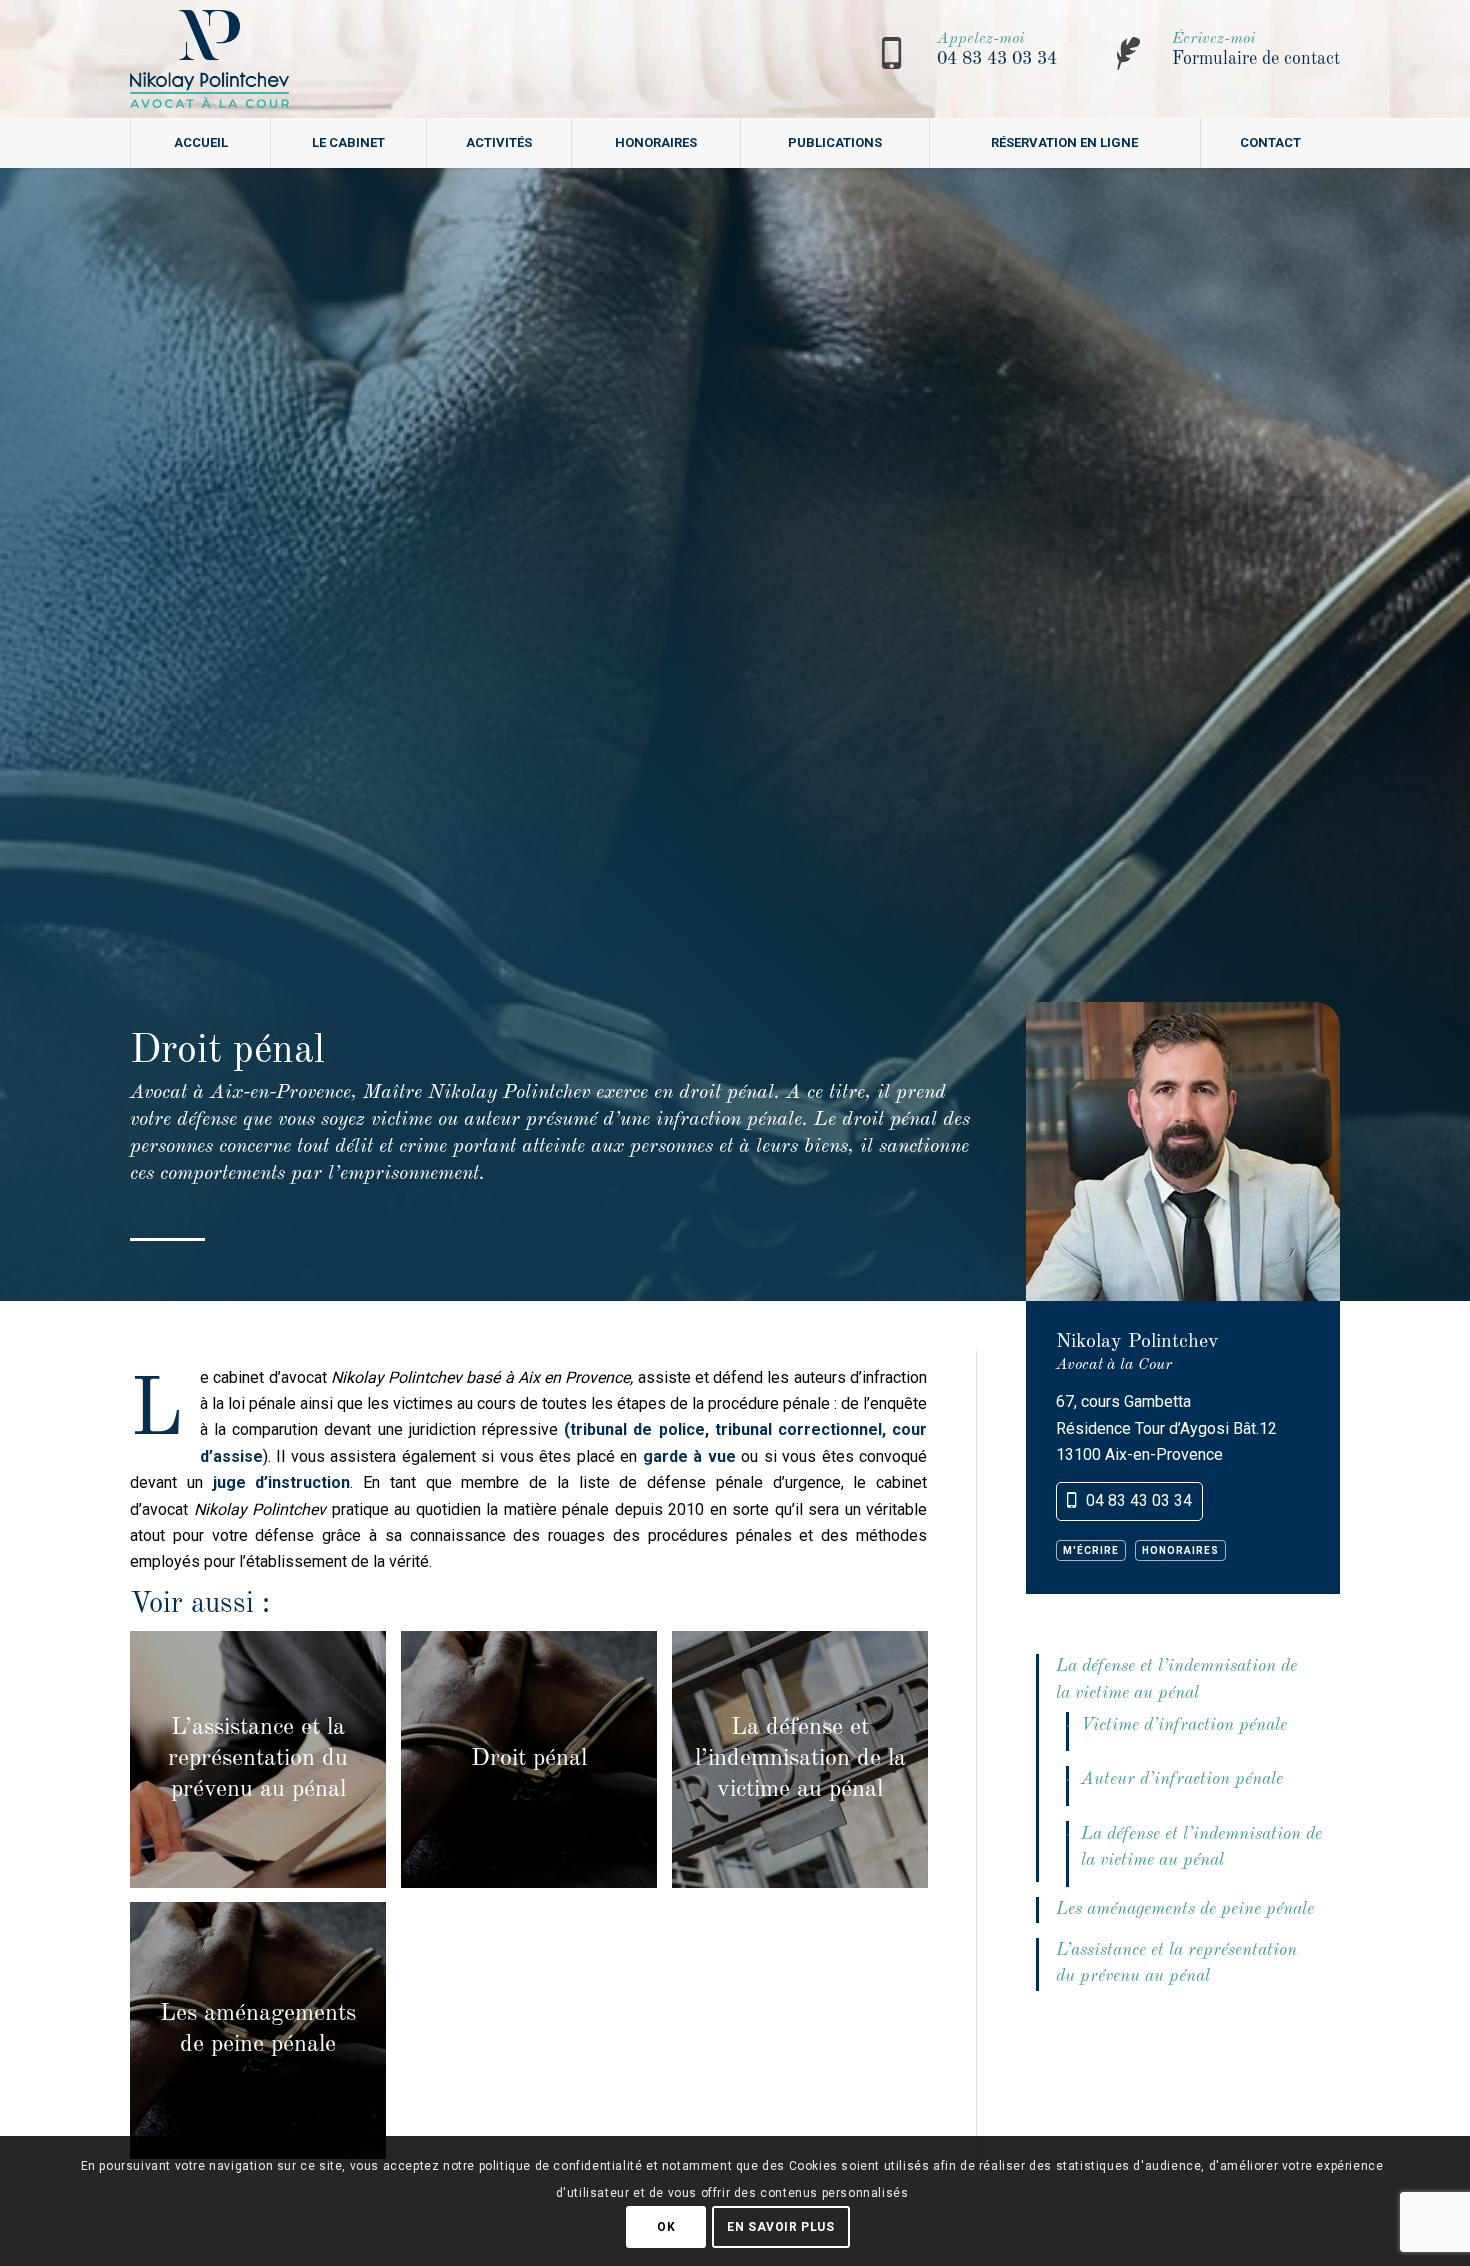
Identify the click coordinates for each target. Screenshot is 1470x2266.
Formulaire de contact (1256, 59)
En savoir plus (780, 2227)
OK (666, 2227)
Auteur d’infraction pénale (1182, 1779)
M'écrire (1091, 1550)
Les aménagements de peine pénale (1185, 1909)
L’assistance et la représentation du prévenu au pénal (1176, 1963)
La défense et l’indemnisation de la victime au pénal (1176, 1679)
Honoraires (1180, 1550)
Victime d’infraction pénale (1184, 1725)
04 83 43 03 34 (997, 59)
